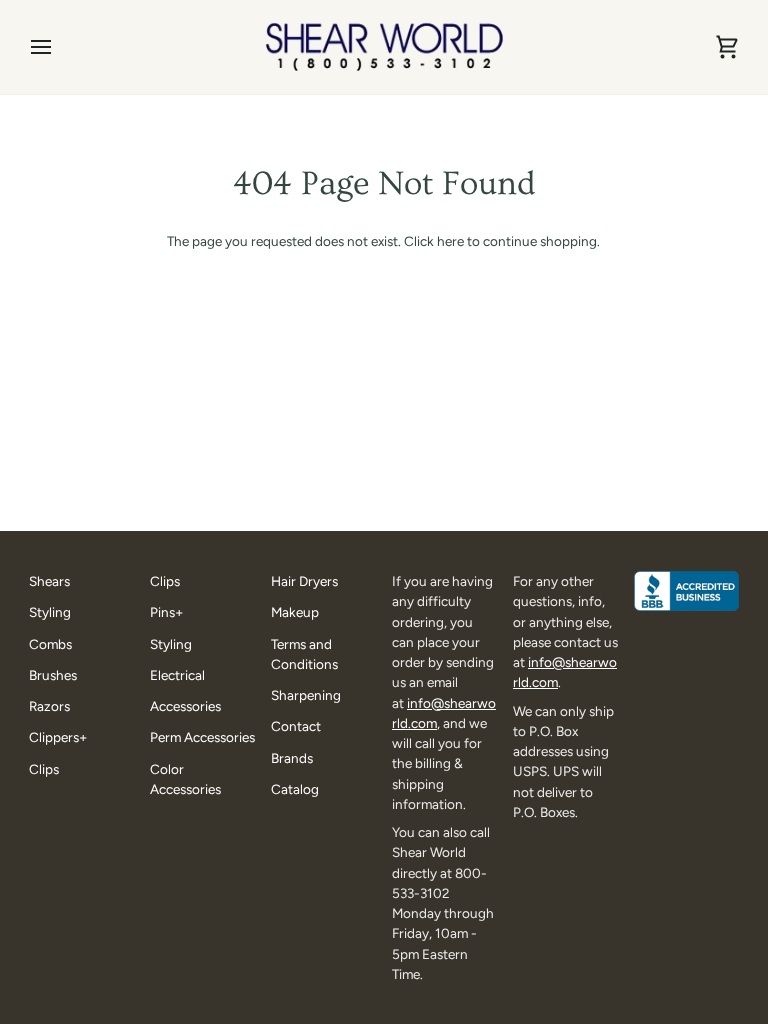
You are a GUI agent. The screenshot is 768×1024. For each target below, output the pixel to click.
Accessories (185, 706)
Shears (49, 581)
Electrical (177, 675)
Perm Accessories (202, 737)
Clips (44, 769)
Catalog (295, 789)
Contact (296, 726)
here (450, 241)
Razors (49, 706)
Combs (50, 644)
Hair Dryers (304, 581)
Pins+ (166, 612)
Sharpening (306, 695)
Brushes (53, 675)
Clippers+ (58, 737)
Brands (292, 758)
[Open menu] (59, 47)
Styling (50, 612)
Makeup (295, 612)
